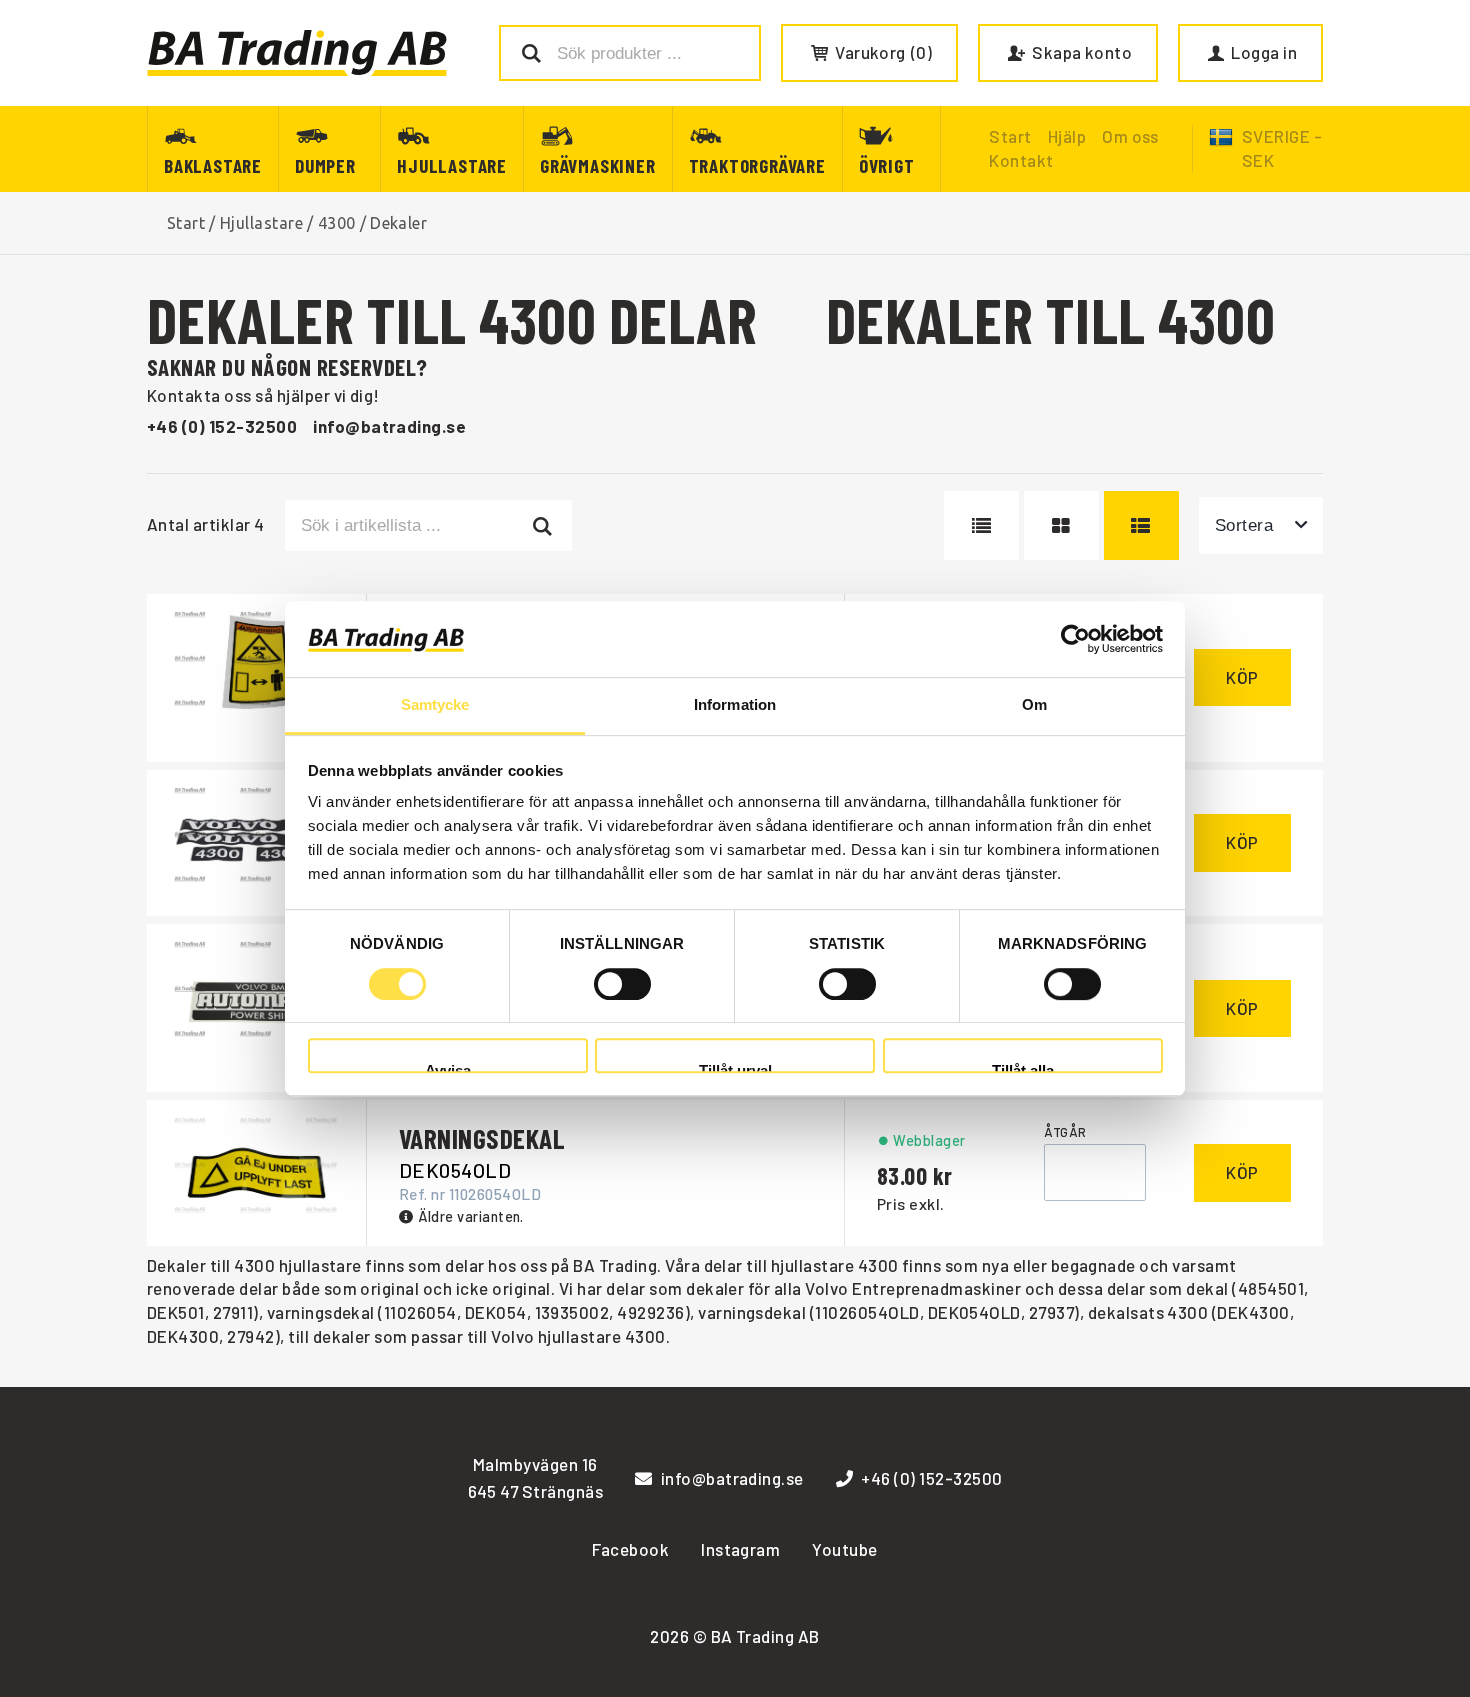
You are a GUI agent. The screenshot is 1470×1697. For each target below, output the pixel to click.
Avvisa (448, 1067)
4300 (337, 223)
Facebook (630, 1549)
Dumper (325, 165)
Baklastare (213, 165)
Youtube (844, 1549)
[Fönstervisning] (1061, 525)
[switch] (622, 984)
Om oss (1130, 136)
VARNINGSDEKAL (482, 1138)
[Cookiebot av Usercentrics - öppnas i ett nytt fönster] (1075, 639)
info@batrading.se (389, 426)
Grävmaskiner (598, 165)
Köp (1242, 677)
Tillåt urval (735, 1067)
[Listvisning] (981, 525)
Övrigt (887, 165)
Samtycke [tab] (435, 705)
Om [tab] (1034, 705)
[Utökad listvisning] (1141, 525)
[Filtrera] (543, 525)
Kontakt (1021, 160)
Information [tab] (735, 705)
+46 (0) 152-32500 (222, 426)
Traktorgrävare (757, 165)
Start (186, 223)
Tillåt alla (1023, 1067)
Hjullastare (452, 165)
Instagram (740, 1549)
